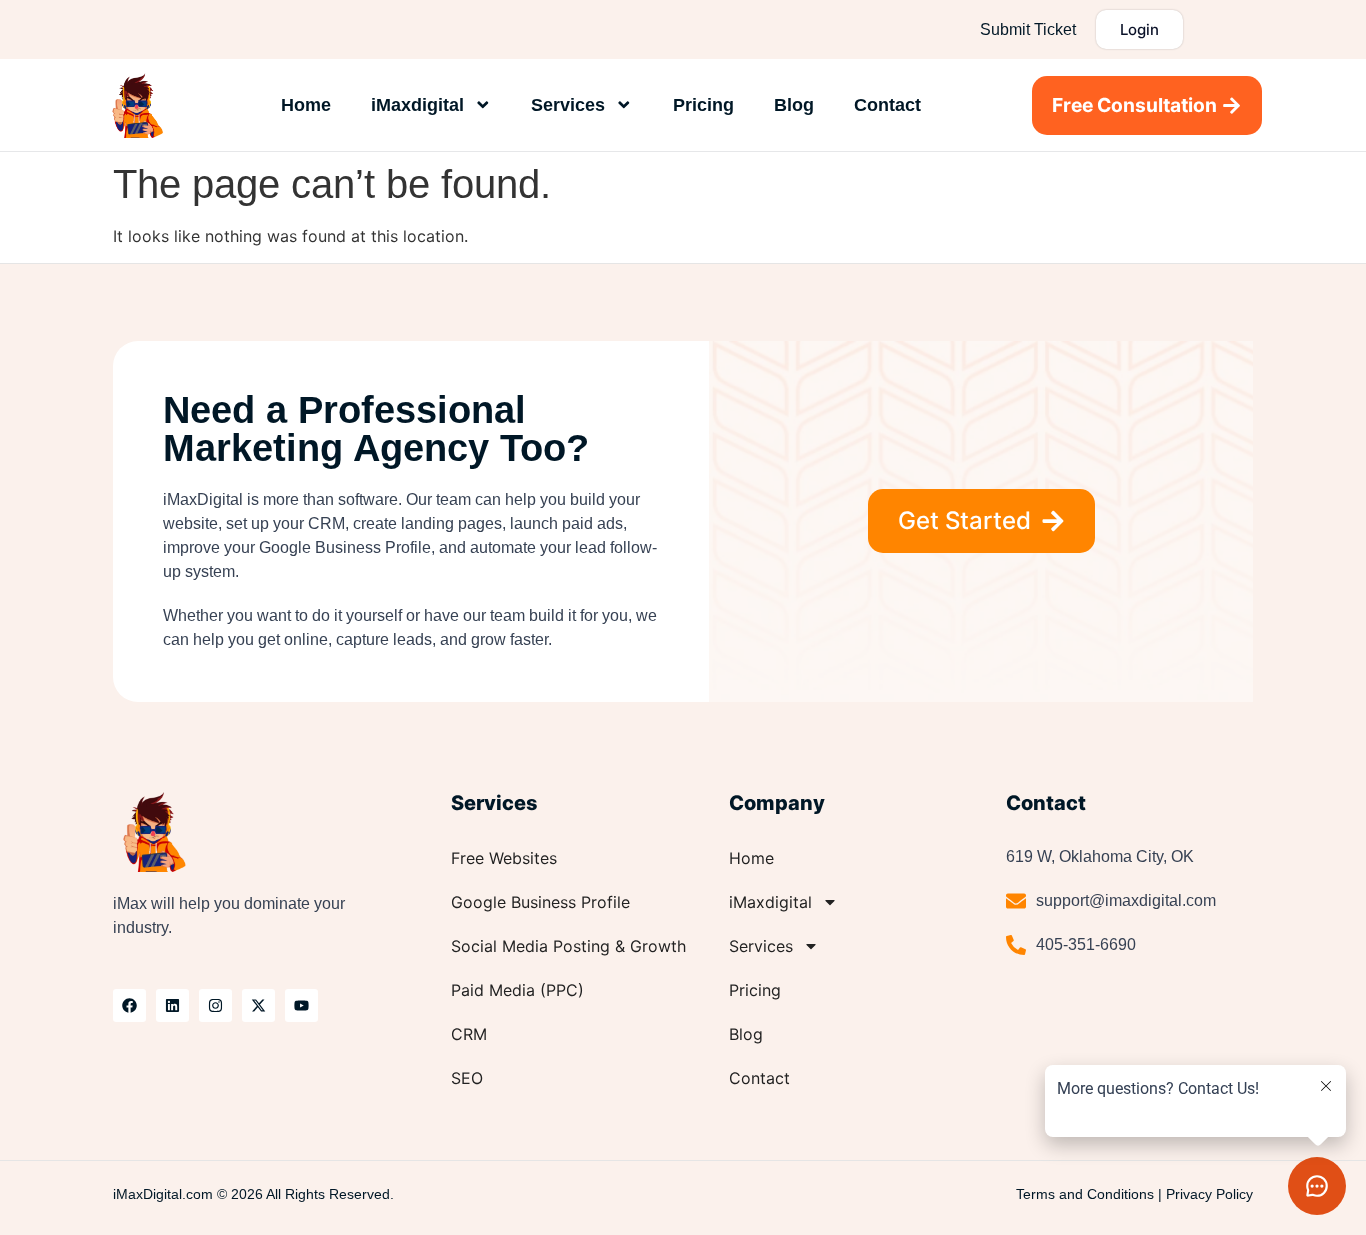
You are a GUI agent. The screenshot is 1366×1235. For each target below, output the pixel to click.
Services (568, 105)
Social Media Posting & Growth (568, 946)
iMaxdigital (417, 105)
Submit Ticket (1028, 29)
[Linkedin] (172, 1005)
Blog (794, 105)
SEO (467, 1078)
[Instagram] (215, 1005)
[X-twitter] (258, 1005)
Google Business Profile (540, 902)
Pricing (703, 105)
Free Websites (504, 858)
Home (306, 105)
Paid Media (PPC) (517, 990)
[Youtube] (301, 1005)
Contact (887, 105)
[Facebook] (129, 1005)
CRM (469, 1034)
